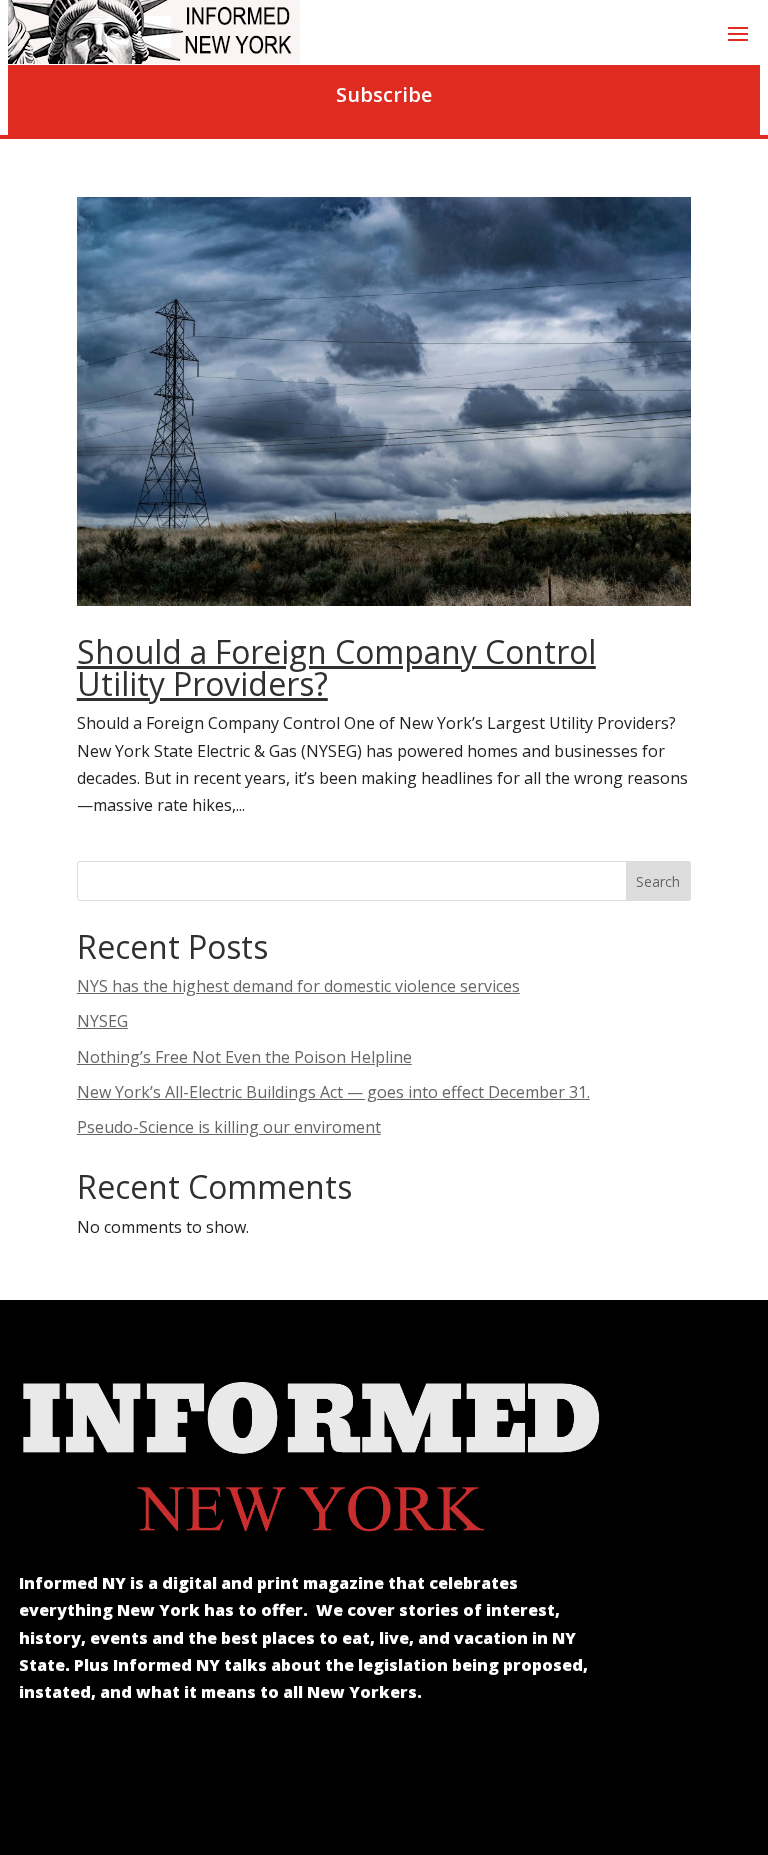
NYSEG (102, 1021)
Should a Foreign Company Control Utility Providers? (336, 667)
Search (658, 881)
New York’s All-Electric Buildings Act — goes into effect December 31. (333, 1092)
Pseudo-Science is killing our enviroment (229, 1127)
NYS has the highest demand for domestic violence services (298, 986)
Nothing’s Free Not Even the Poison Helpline (244, 1057)
